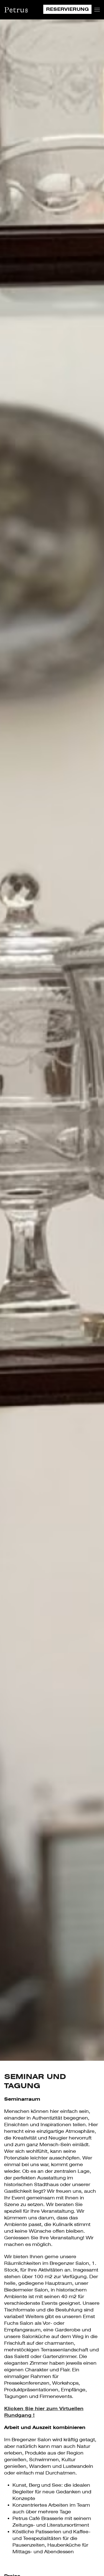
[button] (97, 10)
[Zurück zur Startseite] (16, 10)
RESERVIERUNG (67, 9)
